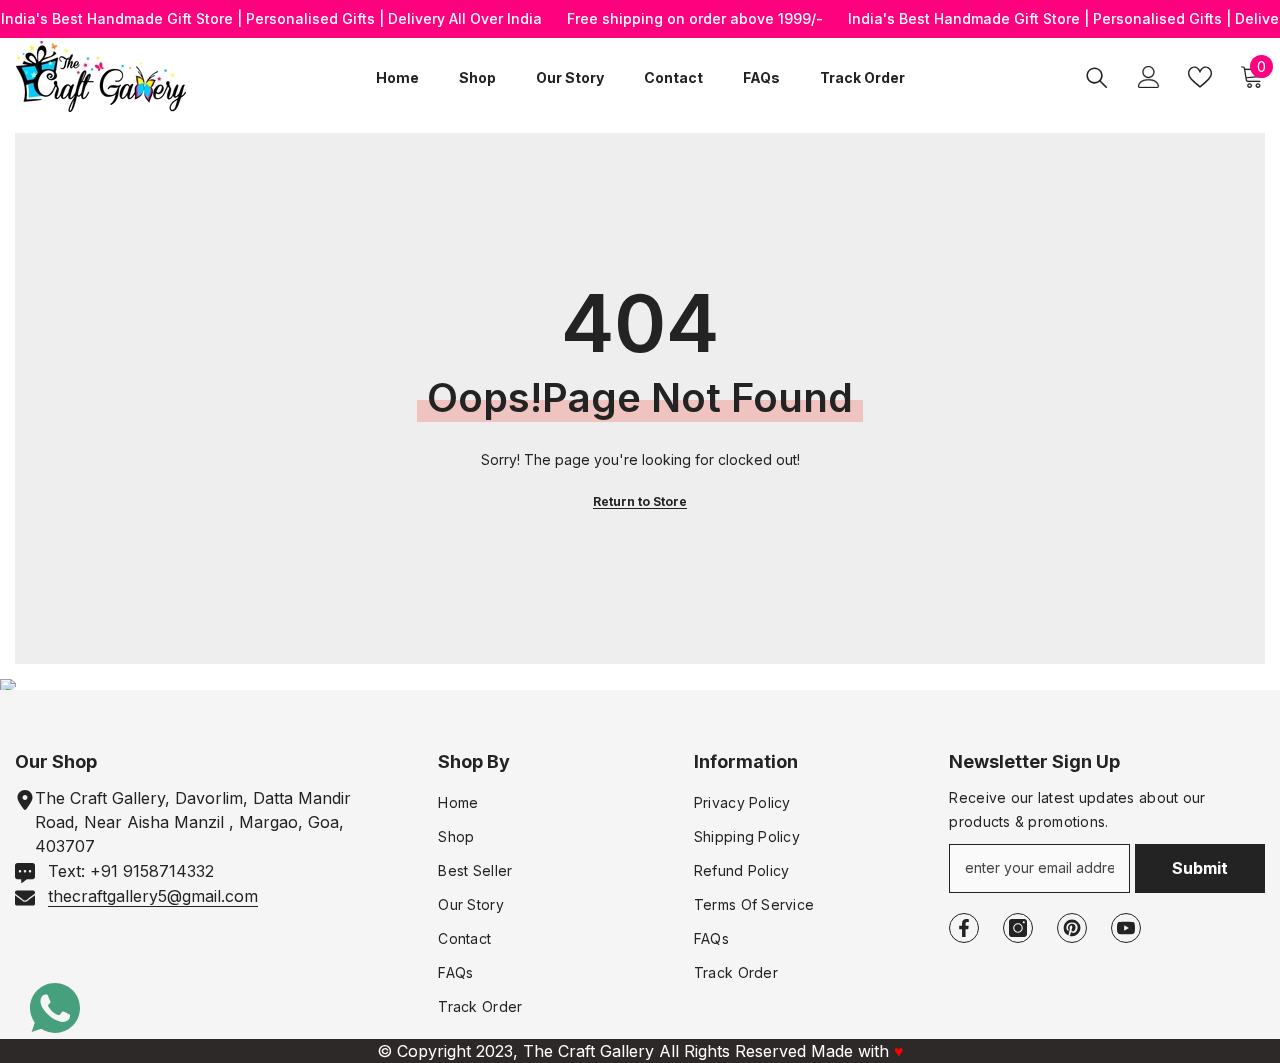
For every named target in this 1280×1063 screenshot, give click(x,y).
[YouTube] (1126, 928)
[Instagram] (1018, 928)
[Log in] (1149, 77)
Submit (1200, 868)
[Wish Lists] (1200, 77)
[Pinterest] (1072, 928)
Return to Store (640, 501)
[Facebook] (964, 928)
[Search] (1097, 77)
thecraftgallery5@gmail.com (153, 896)
